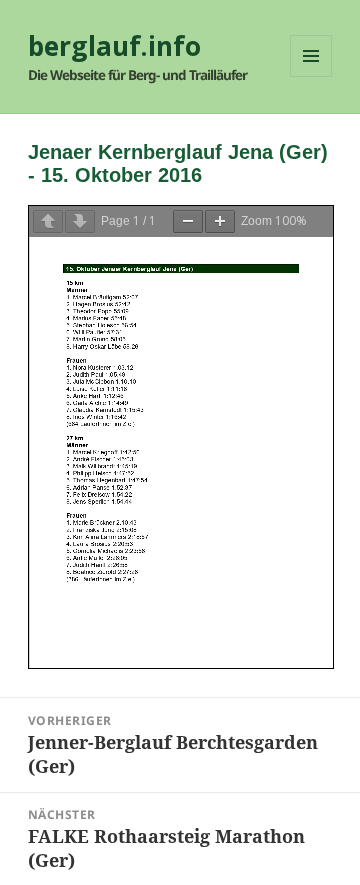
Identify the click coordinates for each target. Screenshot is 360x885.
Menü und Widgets (311, 76)
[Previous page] (48, 221)
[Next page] (80, 221)
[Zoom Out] (188, 221)
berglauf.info (114, 46)
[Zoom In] (220, 221)
